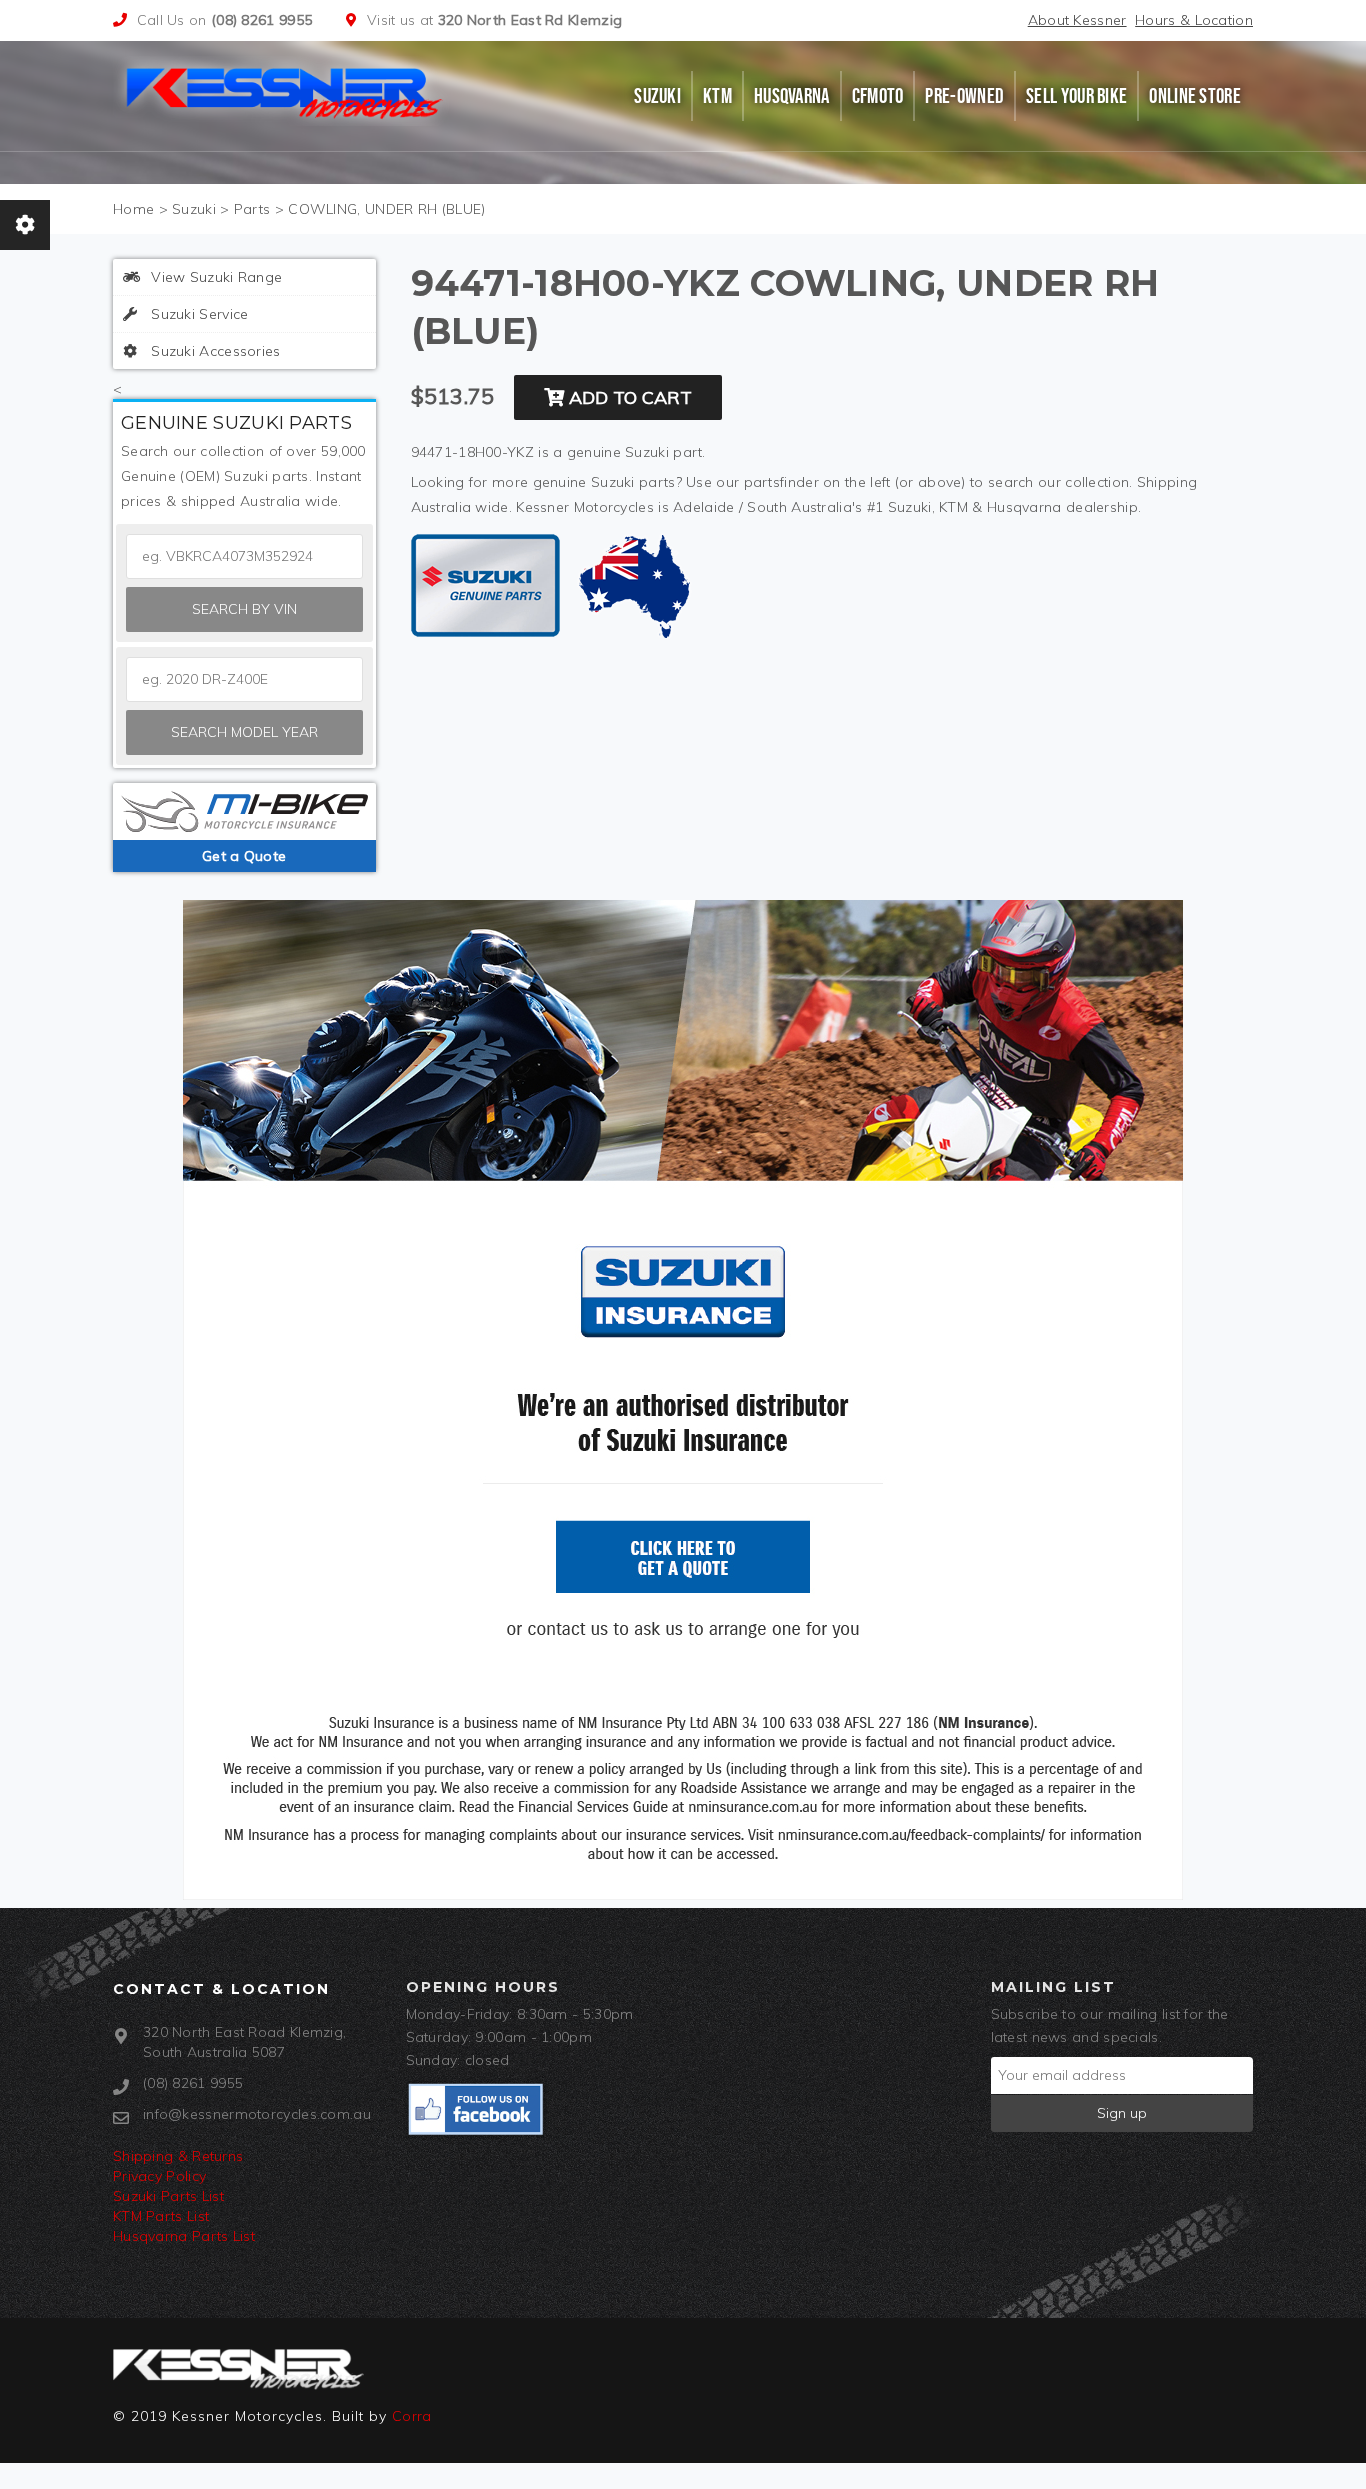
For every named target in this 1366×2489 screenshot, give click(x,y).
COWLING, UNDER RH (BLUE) (386, 209)
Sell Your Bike (1076, 96)
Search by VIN (244, 609)
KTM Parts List (161, 2216)
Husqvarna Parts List (184, 2236)
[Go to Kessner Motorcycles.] (133, 209)
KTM (717, 96)
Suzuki (657, 96)
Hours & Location (1194, 20)
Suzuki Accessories (214, 351)
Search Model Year (244, 732)
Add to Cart (628, 397)
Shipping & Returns (178, 2156)
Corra (412, 2416)
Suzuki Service (198, 314)
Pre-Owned (964, 96)
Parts (252, 209)
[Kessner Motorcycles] (286, 91)
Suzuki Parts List (168, 2196)
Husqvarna (792, 96)
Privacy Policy (159, 2176)
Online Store (1195, 96)
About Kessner (1077, 20)
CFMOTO (878, 96)
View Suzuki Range (214, 277)
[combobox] (244, 679)
